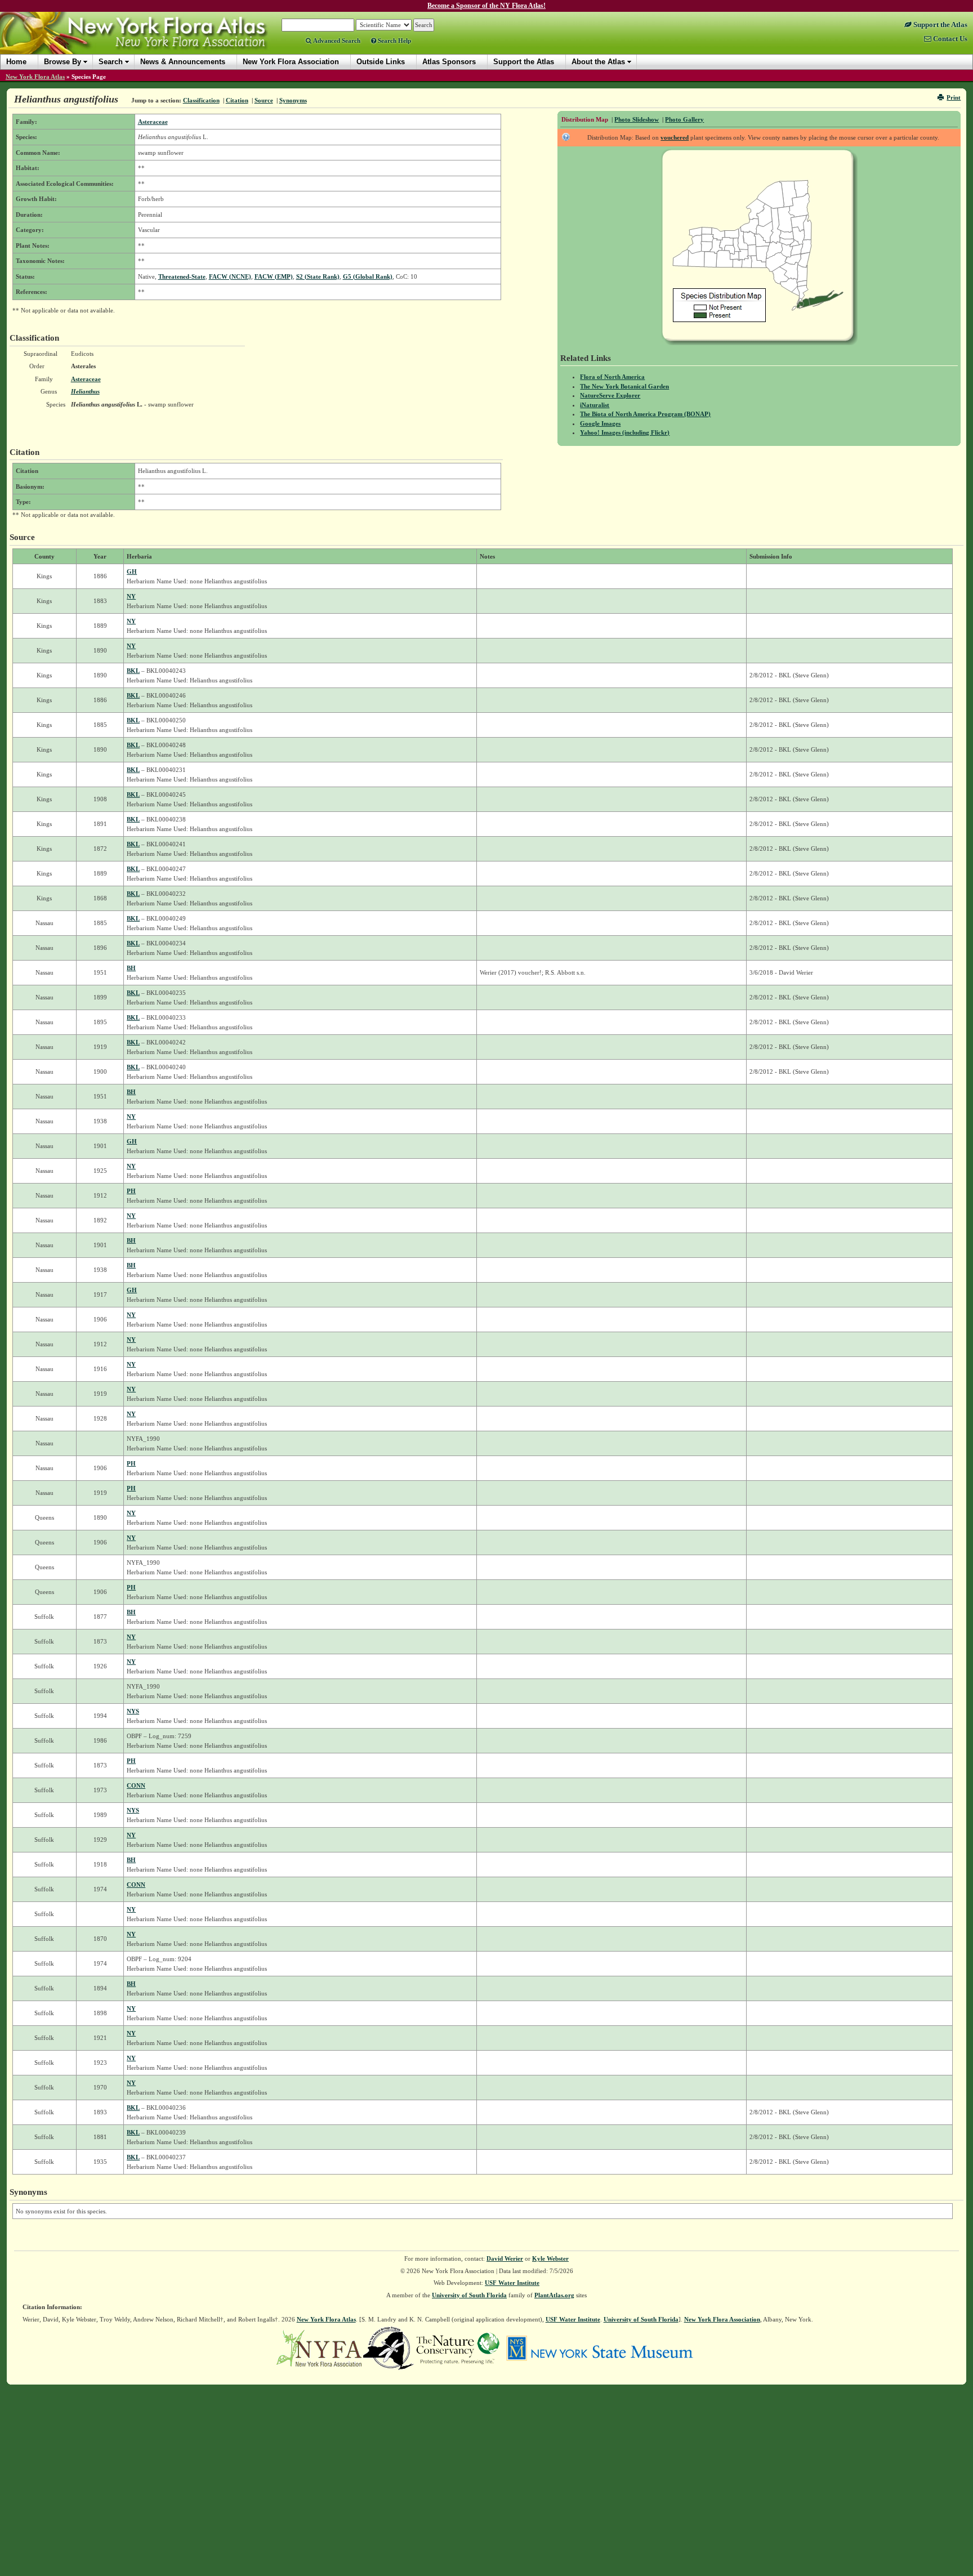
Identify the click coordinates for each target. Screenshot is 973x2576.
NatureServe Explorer (610, 395)
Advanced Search (336, 41)
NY (131, 596)
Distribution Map (585, 119)
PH (131, 1191)
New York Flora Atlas (35, 77)
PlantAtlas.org (554, 2295)
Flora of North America (612, 377)
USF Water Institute (512, 2283)
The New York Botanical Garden (624, 386)
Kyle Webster (550, 2258)
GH (132, 572)
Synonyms (293, 100)
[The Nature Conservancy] (458, 2347)
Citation (237, 100)
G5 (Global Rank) (368, 276)
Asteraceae (153, 122)
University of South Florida (469, 2295)
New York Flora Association (148, 42)
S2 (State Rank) (318, 276)
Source (264, 100)
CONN (136, 1785)
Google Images (600, 423)
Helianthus (85, 391)
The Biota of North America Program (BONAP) (645, 414)
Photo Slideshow (637, 119)
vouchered (675, 137)
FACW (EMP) (274, 276)
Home (16, 62)
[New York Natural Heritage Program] (389, 2347)
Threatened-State (182, 276)
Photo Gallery (684, 119)
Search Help (394, 41)
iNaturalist (595, 405)
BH (131, 968)
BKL (133, 671)
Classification (201, 100)
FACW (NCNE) (230, 276)
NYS (133, 1711)
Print (954, 97)
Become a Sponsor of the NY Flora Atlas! (486, 6)
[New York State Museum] (599, 2347)
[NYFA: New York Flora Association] (319, 2347)
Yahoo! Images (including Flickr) (625, 432)
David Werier (505, 2258)
